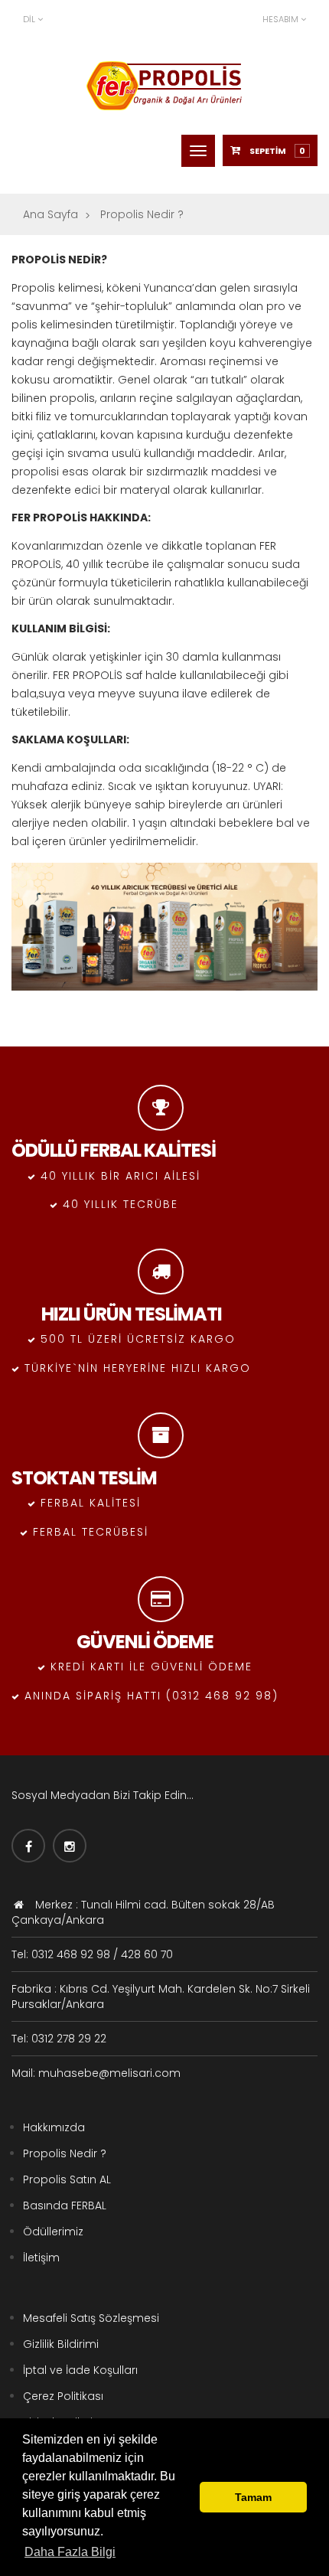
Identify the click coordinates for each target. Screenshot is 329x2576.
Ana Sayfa (50, 214)
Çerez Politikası (63, 2396)
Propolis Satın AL (67, 2179)
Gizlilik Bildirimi (61, 2344)
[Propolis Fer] (164, 86)
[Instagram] (70, 1846)
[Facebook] (28, 1846)
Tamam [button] (253, 2497)
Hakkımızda (54, 2127)
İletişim (41, 2258)
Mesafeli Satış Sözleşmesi (91, 2318)
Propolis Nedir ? (65, 2153)
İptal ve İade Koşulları (80, 2370)
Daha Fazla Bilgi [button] (70, 2552)
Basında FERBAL (65, 2205)
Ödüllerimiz (53, 2232)
